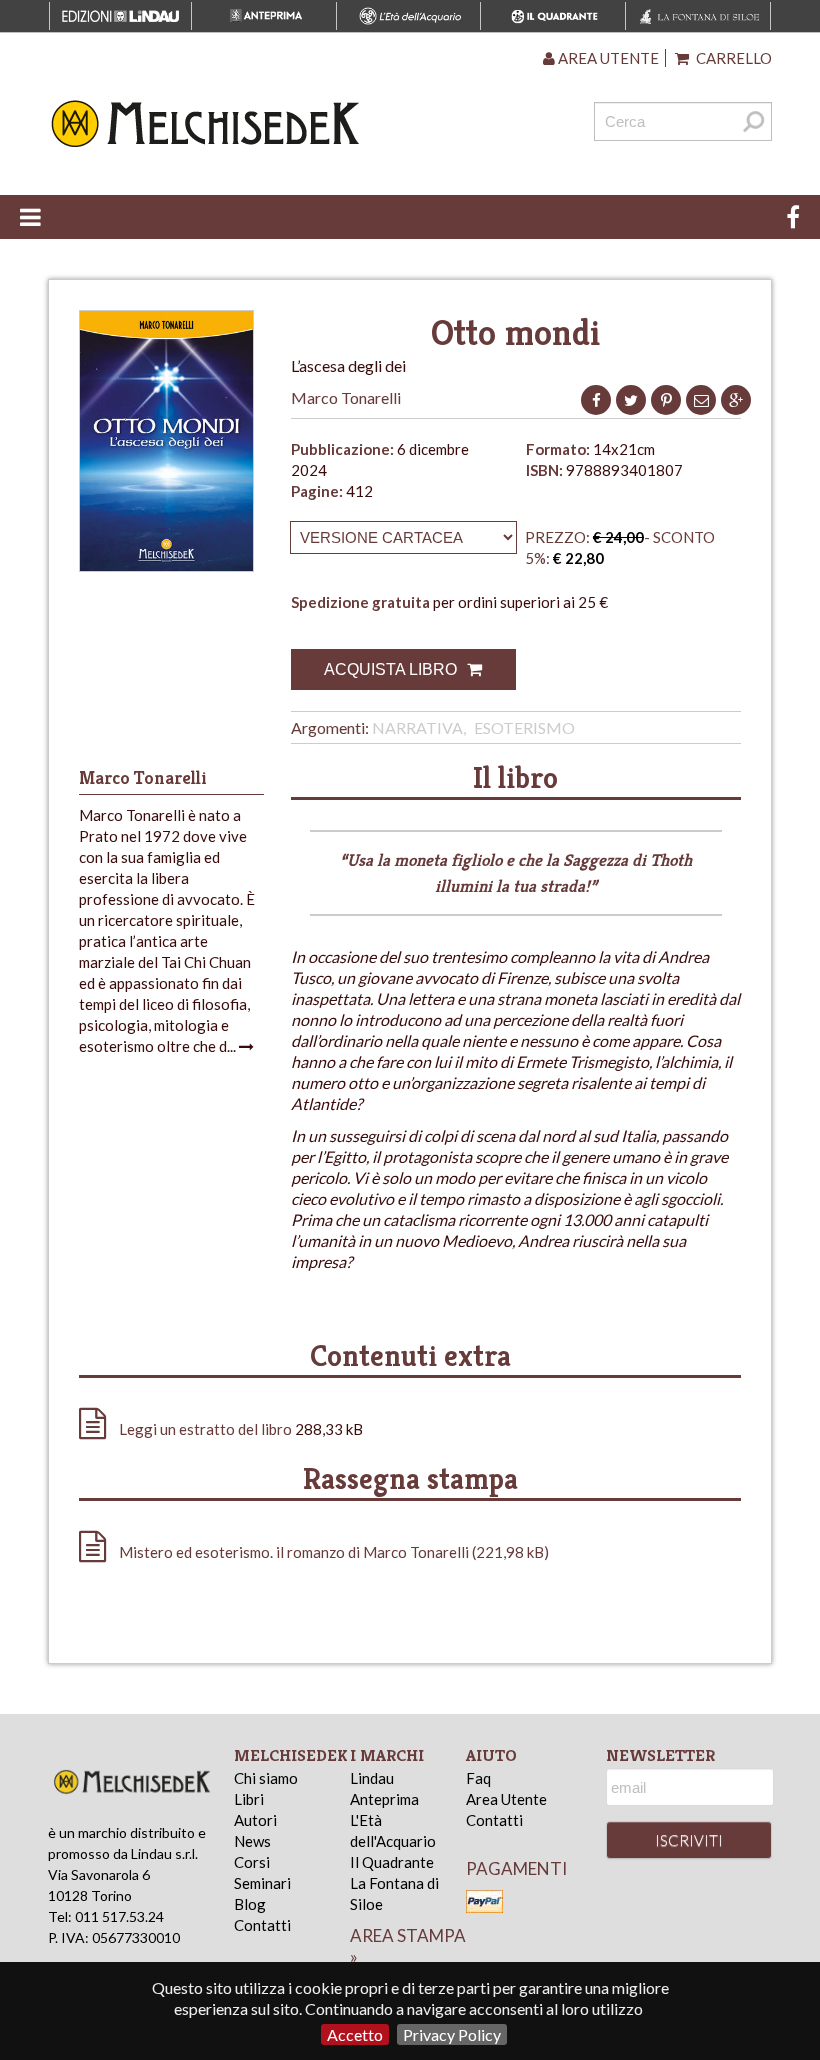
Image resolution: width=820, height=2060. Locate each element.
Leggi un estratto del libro (205, 1429)
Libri (249, 1799)
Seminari (262, 1883)
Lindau (372, 1778)
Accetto (355, 2034)
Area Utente (506, 1799)
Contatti (262, 1925)
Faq (478, 1778)
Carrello (732, 58)
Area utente (607, 58)
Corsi (252, 1862)
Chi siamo (266, 1778)
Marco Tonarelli (346, 397)
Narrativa (417, 727)
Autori (255, 1820)
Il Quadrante (392, 1862)
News (252, 1841)
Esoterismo (524, 727)
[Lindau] (286, 123)
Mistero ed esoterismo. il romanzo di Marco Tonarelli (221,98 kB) (332, 1552)
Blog (250, 1904)
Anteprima (384, 1799)
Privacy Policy (452, 2034)
